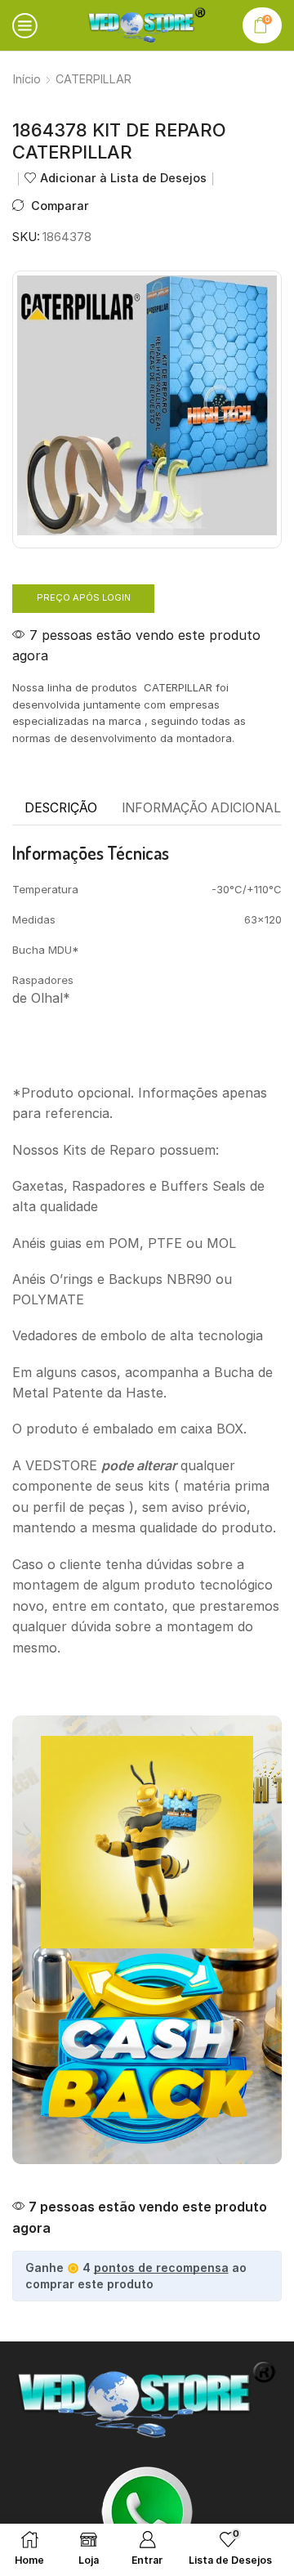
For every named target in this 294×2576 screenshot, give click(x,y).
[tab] (61, 808)
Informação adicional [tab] (201, 808)
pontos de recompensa (161, 2267)
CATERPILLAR (94, 79)
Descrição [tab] (61, 808)
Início (27, 79)
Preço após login (84, 597)
